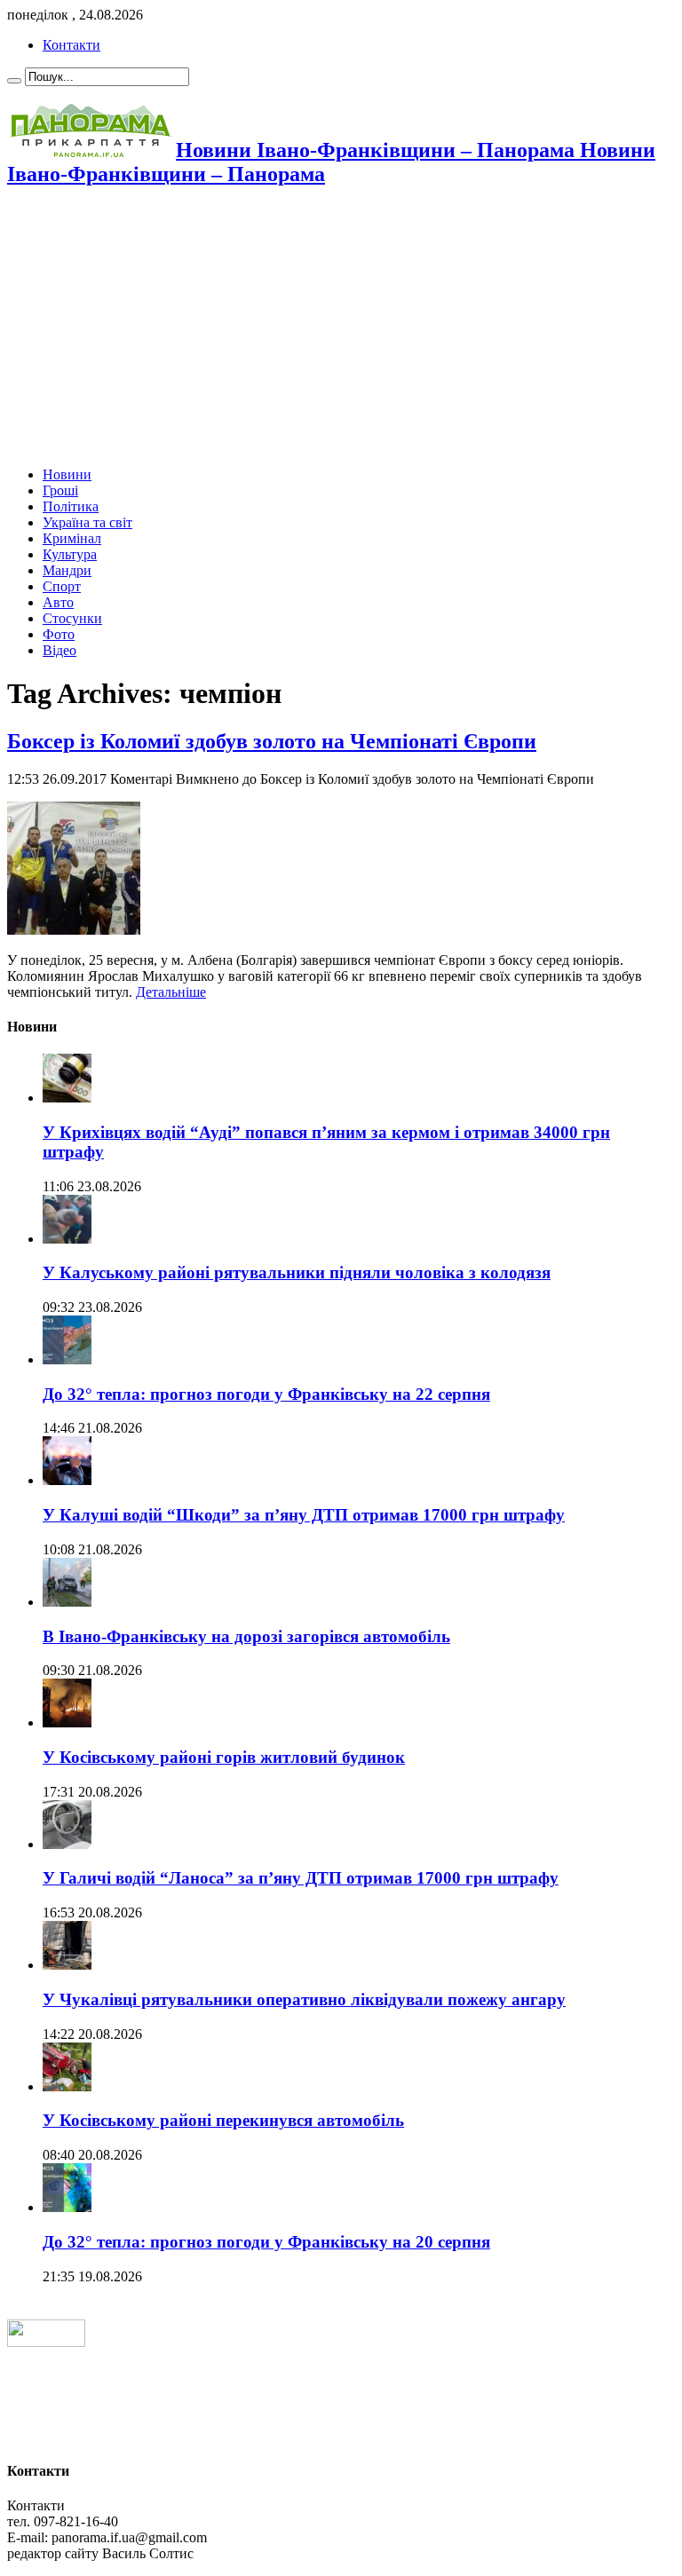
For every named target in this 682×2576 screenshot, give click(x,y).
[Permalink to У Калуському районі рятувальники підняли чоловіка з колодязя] (67, 1239)
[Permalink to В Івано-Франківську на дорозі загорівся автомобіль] (67, 1602)
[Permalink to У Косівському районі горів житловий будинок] (67, 1723)
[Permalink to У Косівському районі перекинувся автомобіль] (67, 2086)
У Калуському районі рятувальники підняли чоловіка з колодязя (297, 1272)
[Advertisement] (341, 328)
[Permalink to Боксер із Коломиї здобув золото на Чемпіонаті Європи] (74, 930)
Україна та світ (87, 522)
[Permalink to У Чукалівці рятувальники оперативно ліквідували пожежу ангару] (67, 1965)
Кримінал (72, 538)
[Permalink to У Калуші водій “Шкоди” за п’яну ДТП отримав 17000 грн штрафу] (67, 1480)
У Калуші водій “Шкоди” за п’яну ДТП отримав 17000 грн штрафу (304, 1515)
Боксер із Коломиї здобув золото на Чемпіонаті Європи (272, 741)
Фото (59, 634)
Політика (71, 506)
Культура (70, 554)
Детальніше (171, 992)
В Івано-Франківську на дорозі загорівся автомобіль (246, 1636)
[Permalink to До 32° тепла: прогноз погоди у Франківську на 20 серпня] (67, 2207)
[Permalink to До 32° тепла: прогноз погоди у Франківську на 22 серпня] (67, 1359)
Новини (67, 474)
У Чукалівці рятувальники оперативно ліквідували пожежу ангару (304, 1999)
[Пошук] (14, 81)
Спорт (62, 586)
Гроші (60, 490)
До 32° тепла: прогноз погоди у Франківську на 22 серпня (266, 1394)
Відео (59, 650)
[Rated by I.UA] (46, 2342)
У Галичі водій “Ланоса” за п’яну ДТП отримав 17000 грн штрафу (301, 1878)
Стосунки (72, 618)
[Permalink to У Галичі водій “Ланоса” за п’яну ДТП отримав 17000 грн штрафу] (67, 1844)
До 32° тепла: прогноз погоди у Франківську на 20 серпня (266, 2242)
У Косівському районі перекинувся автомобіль (223, 2120)
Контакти (71, 45)
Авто (58, 602)
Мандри (67, 570)
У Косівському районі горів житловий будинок (224, 1757)
